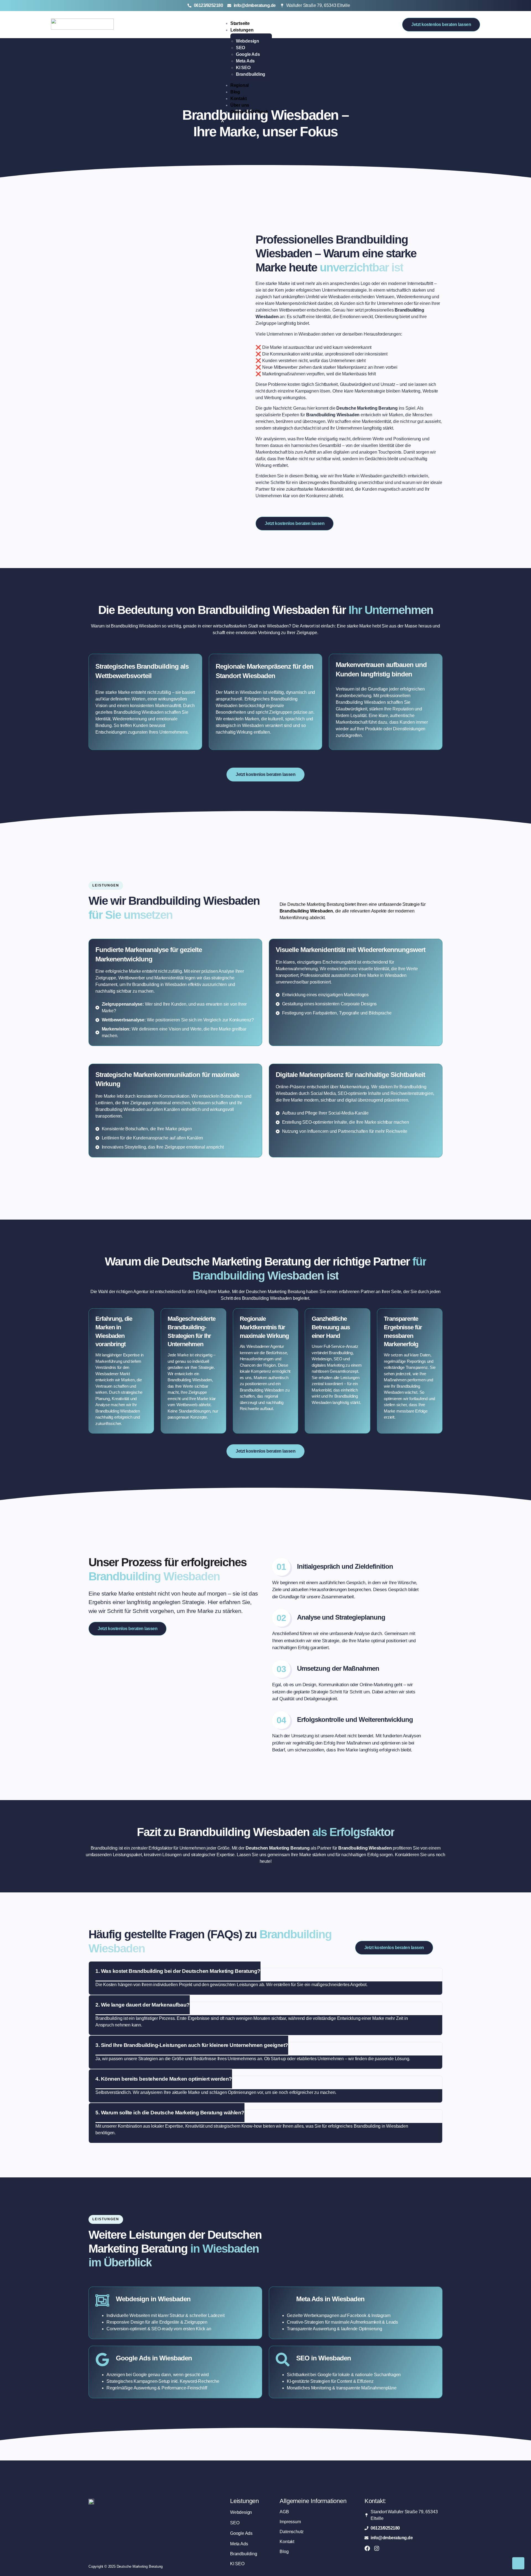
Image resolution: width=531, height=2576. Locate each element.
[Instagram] (377, 2548)
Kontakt (239, 99)
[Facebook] (367, 2548)
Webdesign (248, 41)
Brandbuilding (251, 74)
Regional (240, 85)
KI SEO (243, 68)
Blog (235, 92)
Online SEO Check (249, 112)
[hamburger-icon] (270, 22)
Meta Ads (245, 61)
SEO (240, 48)
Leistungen (242, 30)
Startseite (240, 23)
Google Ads (248, 54)
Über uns (240, 105)
